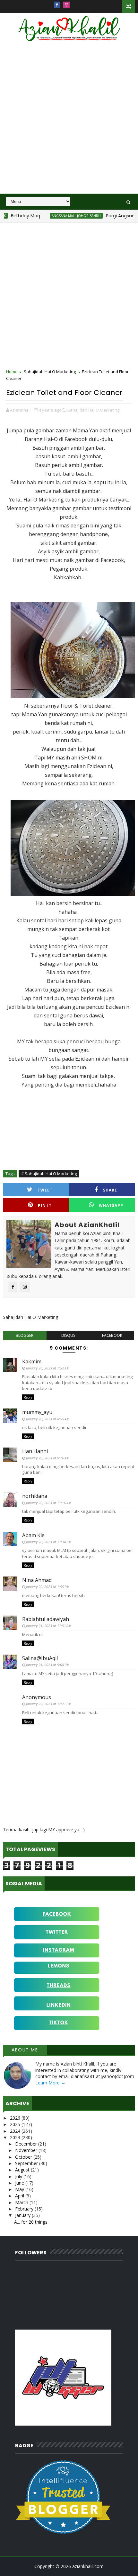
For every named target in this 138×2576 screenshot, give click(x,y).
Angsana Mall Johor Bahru (58, 216)
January (23, 2215)
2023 (16, 2137)
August (23, 2170)
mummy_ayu (37, 1412)
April (20, 2196)
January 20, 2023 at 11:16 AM (49, 1503)
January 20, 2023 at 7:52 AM (48, 1368)
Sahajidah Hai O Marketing (50, 372)
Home (12, 372)
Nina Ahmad (37, 1580)
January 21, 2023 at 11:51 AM (49, 1626)
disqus (68, 1335)
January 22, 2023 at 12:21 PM (49, 1704)
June (20, 2183)
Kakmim (32, 1361)
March (22, 2202)
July (19, 2176)
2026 (16, 2118)
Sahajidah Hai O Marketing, (94, 410)
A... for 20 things (31, 2222)
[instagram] (66, 5)
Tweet (45, 1190)
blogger (25, 1335)
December (27, 2144)
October (24, 2157)
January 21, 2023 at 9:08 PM (48, 1665)
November (27, 2150)
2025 (16, 2124)
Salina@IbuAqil (40, 1658)
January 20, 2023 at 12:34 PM (49, 1542)
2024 (16, 2131)
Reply (28, 1397)
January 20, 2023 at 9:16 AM (48, 1458)
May (20, 2189)
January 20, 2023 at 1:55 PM (48, 1587)
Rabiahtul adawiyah (46, 1619)
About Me (25, 2050)
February (25, 2209)
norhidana (35, 1496)
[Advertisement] (69, 122)
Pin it (45, 1205)
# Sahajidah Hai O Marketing (49, 1174)
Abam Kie (33, 1535)
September (27, 2163)
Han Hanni (35, 1451)
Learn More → (50, 2083)
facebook (112, 1335)
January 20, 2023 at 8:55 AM (48, 1419)
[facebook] (57, 5)
